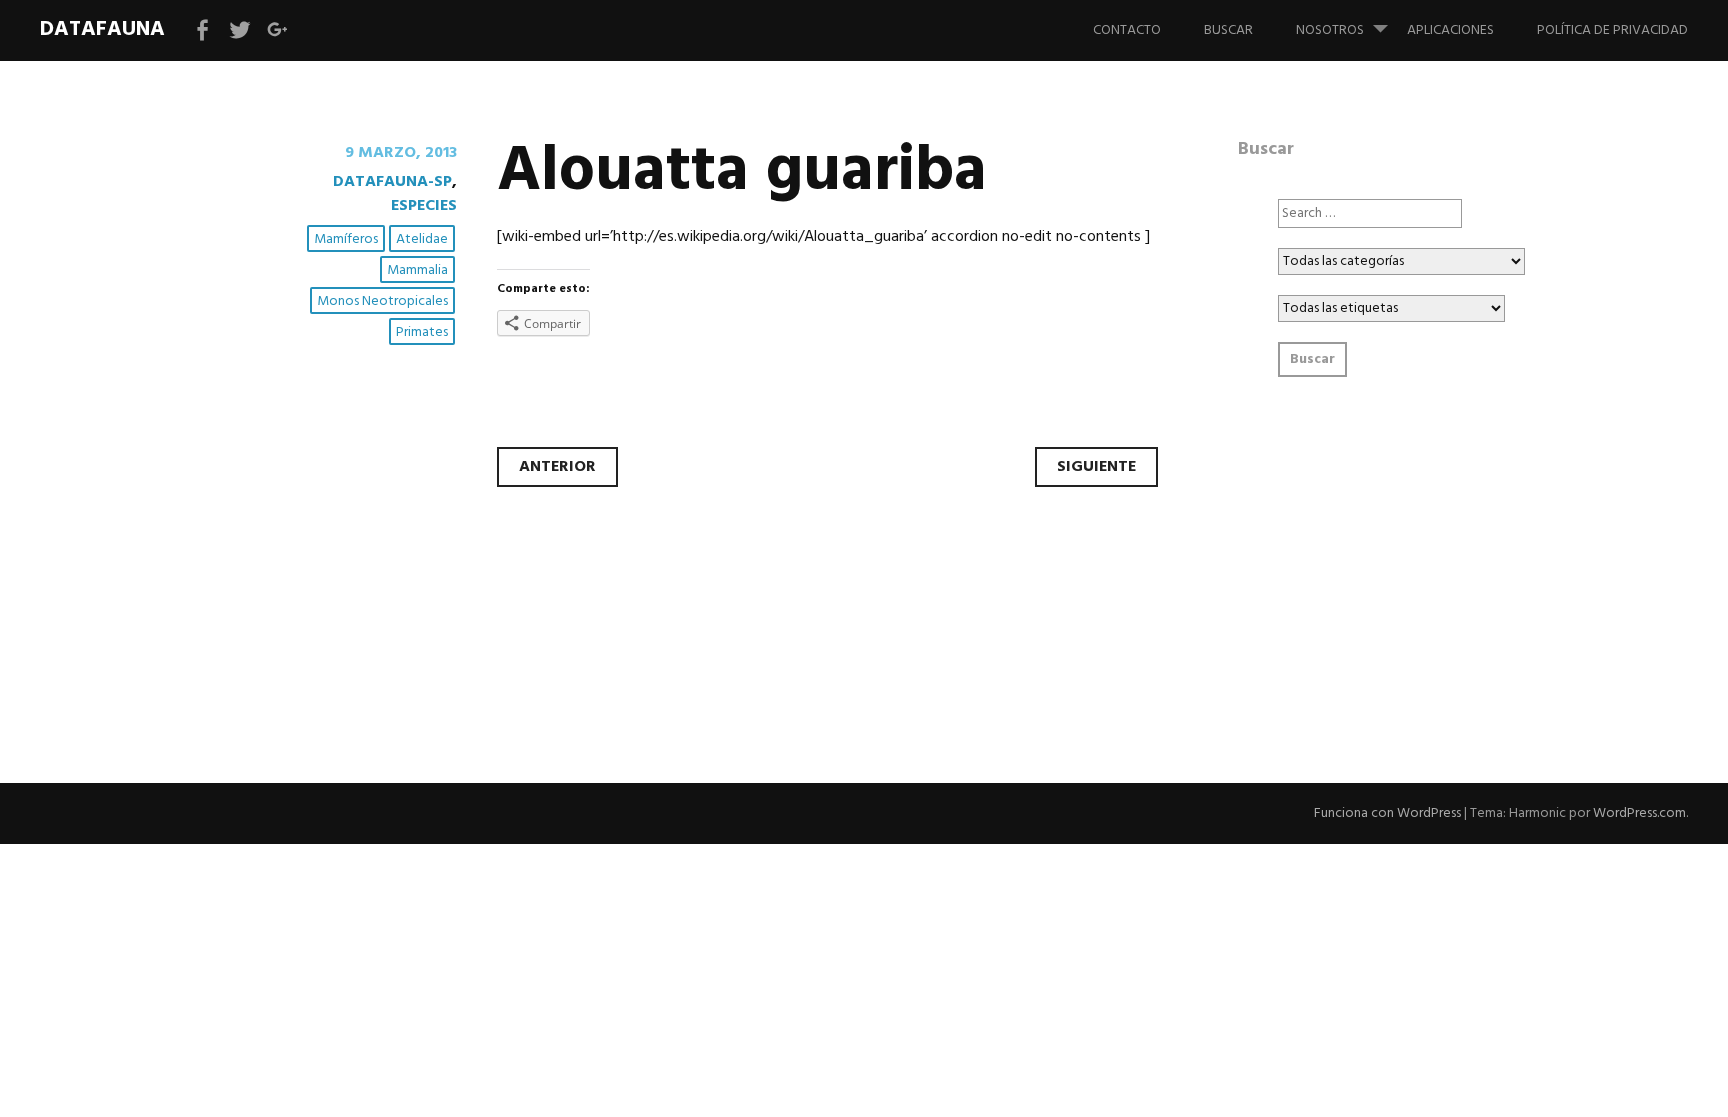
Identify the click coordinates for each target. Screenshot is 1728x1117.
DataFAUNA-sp (392, 182)
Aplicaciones (1450, 30)
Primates (422, 332)
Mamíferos (346, 239)
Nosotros (1330, 30)
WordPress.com (1639, 813)
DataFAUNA (102, 29)
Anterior (557, 467)
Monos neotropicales (382, 301)
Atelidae (422, 239)
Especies (424, 206)
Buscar (1228, 30)
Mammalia (417, 270)
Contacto (1127, 30)
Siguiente (1096, 467)
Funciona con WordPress (1387, 813)
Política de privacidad (1612, 30)
